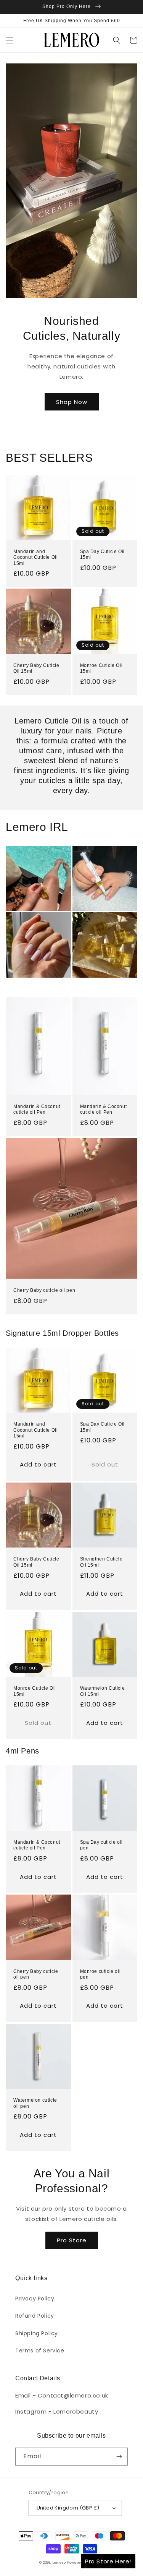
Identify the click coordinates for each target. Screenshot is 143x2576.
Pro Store (72, 2240)
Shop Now (72, 402)
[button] (10, 40)
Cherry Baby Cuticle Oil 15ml (36, 668)
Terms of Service (40, 2351)
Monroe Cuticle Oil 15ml (101, 668)
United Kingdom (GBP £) (68, 2508)
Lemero (59, 2563)
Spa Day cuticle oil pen (101, 1845)
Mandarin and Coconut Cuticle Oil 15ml (35, 557)
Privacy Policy (35, 2299)
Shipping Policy (37, 2333)
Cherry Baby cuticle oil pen (44, 1290)
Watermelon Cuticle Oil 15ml (103, 1691)
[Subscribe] (119, 2457)
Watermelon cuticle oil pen (35, 2103)
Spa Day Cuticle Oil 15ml (102, 555)
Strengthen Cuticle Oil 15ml (101, 1562)
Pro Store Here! (108, 2561)
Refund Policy (35, 2316)
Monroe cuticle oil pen (100, 1974)
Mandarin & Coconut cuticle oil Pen (37, 1110)
